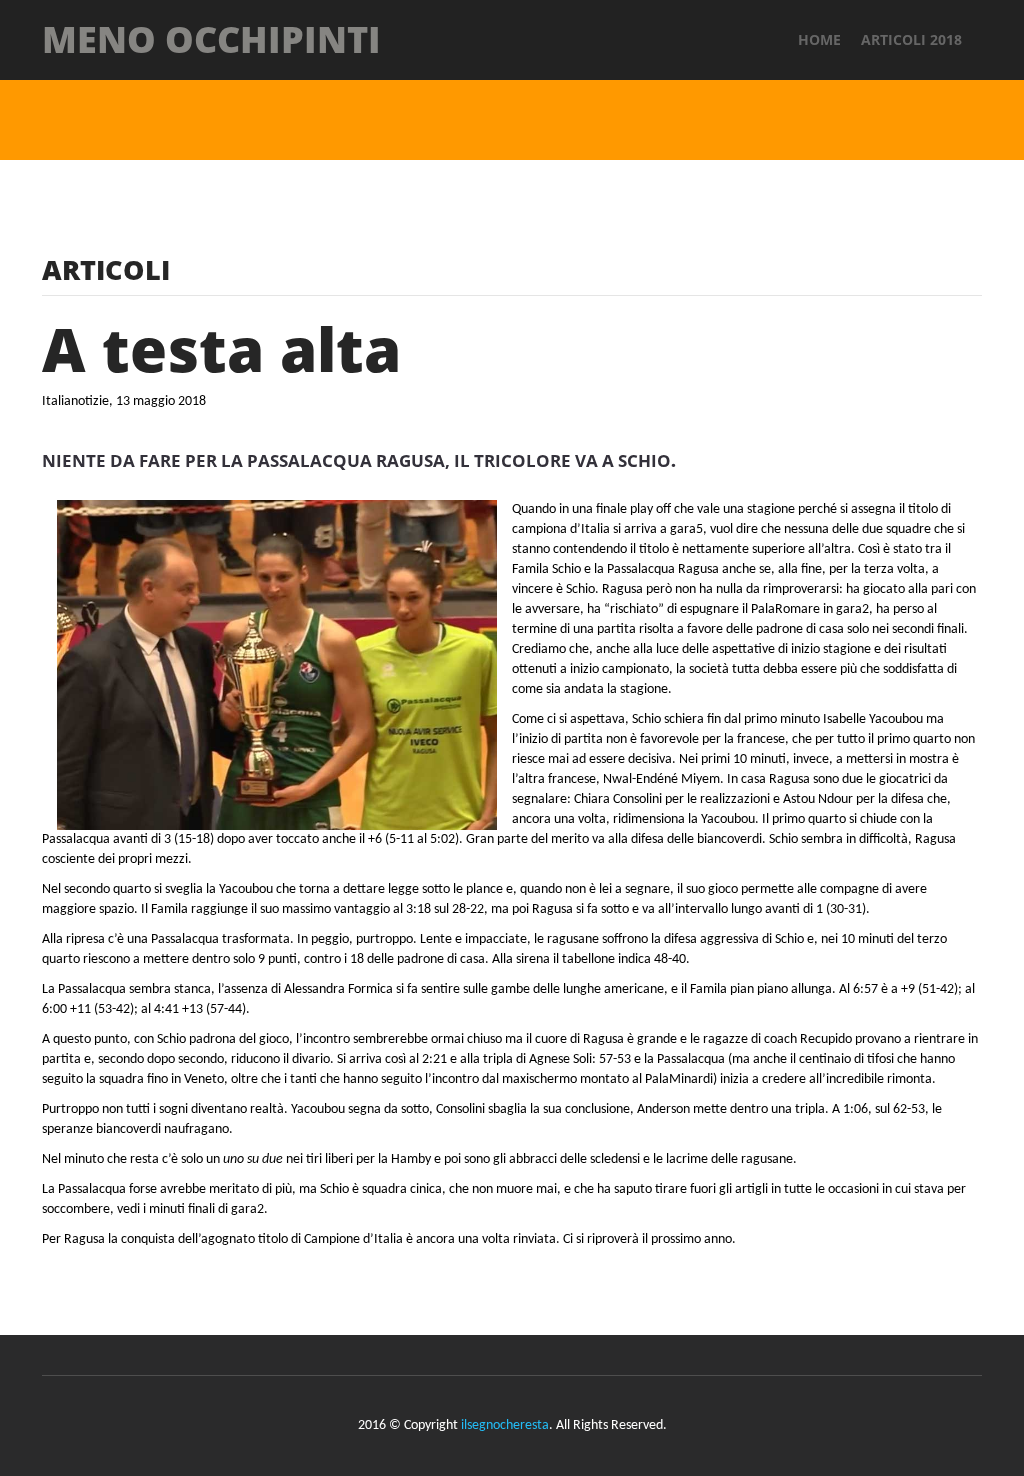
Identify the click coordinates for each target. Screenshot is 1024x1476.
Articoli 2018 (911, 39)
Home (819, 39)
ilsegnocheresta (505, 1425)
